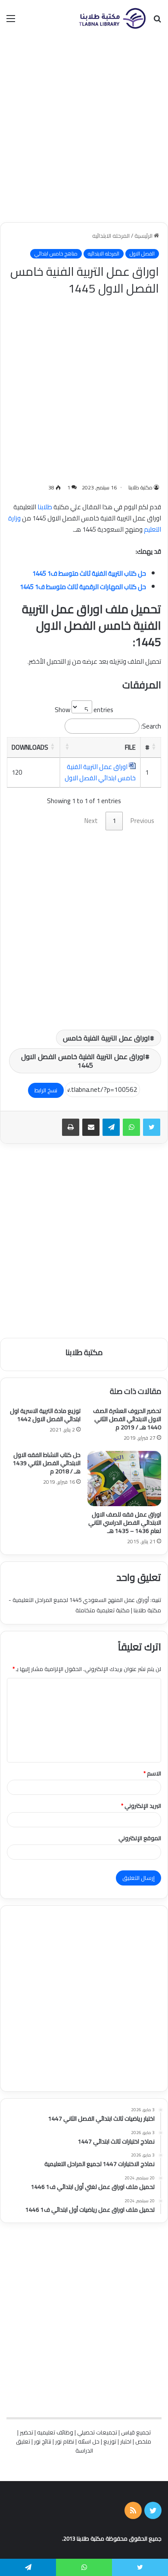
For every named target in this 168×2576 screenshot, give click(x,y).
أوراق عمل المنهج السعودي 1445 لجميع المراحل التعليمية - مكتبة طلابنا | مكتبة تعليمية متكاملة (85, 1605)
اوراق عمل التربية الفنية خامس (106, 1038)
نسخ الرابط (46, 1090)
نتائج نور (43, 2441)
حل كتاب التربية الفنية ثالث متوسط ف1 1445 (89, 573)
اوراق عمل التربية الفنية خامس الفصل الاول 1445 (83, 1061)
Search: (151, 726)
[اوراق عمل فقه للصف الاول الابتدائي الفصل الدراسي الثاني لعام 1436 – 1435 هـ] (124, 1479)
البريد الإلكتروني (141, 1806)
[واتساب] (131, 1127)
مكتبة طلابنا (140, 487)
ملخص (143, 2441)
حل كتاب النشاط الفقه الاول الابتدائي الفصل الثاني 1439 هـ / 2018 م (47, 1463)
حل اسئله (89, 2441)
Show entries (84, 710)
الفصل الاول (142, 254)
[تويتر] (152, 1127)
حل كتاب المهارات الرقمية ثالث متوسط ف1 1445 (83, 587)
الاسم (152, 1773)
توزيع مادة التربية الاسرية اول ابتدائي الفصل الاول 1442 (45, 1415)
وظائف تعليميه (55, 2432)
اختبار (126, 2441)
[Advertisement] (84, 129)
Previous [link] (142, 821)
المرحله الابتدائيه (111, 236)
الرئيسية (144, 236)
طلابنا (45, 507)
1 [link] (114, 821)
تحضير (26, 2432)
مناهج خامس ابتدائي (56, 254)
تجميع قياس (136, 2432)
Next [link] (91, 821)
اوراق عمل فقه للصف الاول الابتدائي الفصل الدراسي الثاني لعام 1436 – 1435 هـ (125, 1523)
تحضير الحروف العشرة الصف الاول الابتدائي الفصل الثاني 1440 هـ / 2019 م (127, 1419)
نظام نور (65, 2441)
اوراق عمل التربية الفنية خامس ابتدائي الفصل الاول (100, 772)
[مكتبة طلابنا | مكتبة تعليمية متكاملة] (112, 18)
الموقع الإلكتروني (140, 1838)
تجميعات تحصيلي (97, 2432)
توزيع (110, 2441)
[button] (154, 746)
